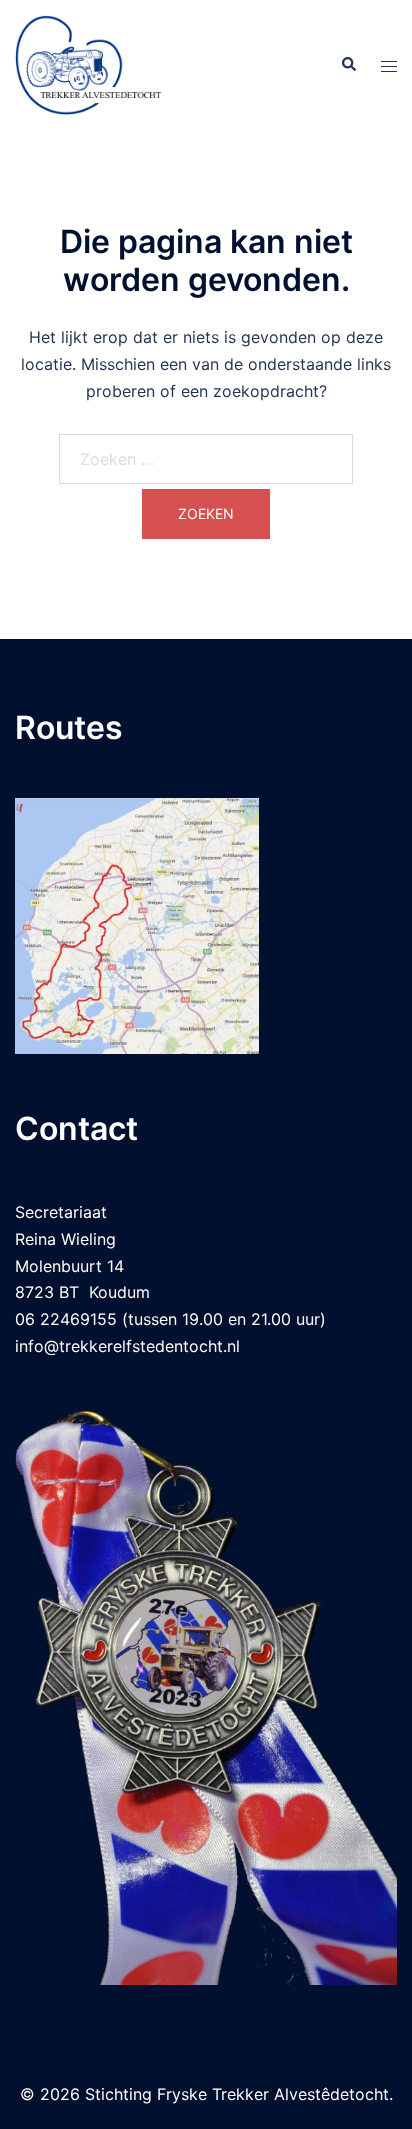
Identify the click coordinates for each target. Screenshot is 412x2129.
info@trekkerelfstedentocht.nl (127, 1346)
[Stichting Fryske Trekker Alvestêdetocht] (88, 63)
